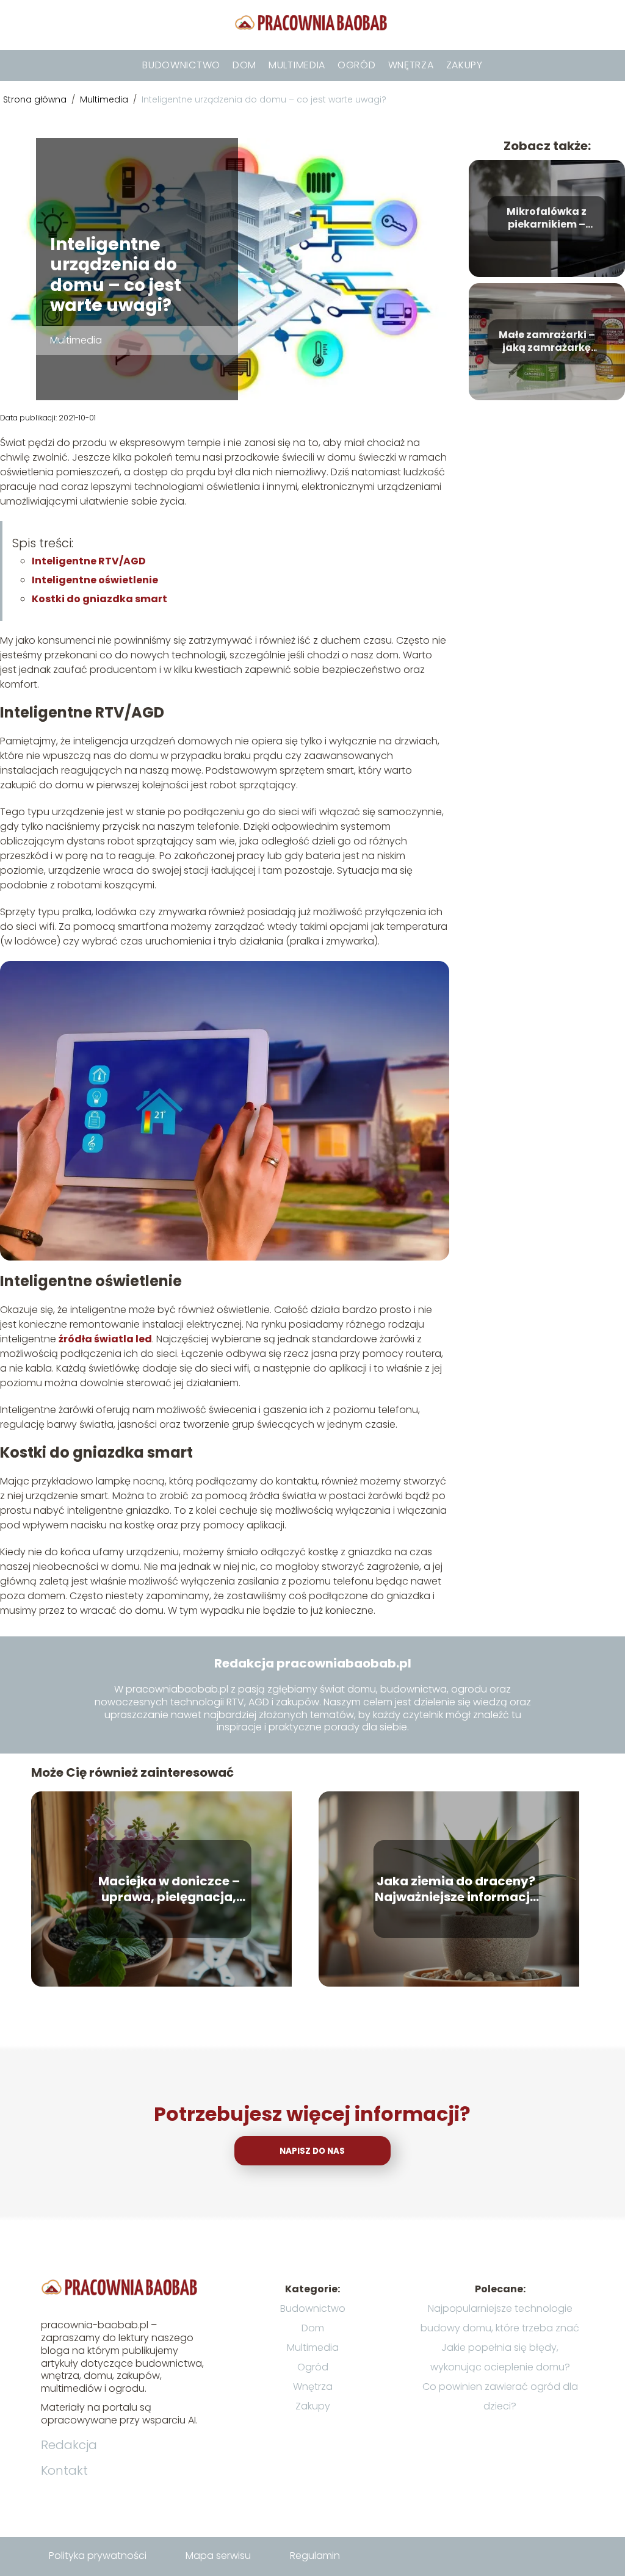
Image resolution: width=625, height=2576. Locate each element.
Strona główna (36, 99)
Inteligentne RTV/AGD (89, 561)
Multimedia (297, 65)
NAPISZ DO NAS (312, 2151)
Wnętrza (411, 65)
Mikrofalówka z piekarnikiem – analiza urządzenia (547, 218)
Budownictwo (181, 65)
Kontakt (64, 2470)
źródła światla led (105, 1339)
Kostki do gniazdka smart (99, 599)
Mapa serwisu (218, 2556)
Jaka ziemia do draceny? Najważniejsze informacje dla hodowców (456, 1889)
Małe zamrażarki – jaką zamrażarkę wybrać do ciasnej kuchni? (547, 342)
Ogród (357, 65)
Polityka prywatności (98, 2556)
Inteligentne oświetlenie (95, 580)
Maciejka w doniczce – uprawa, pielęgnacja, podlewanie (169, 1889)
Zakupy (464, 65)
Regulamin (315, 2556)
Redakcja (69, 2445)
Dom (244, 65)
